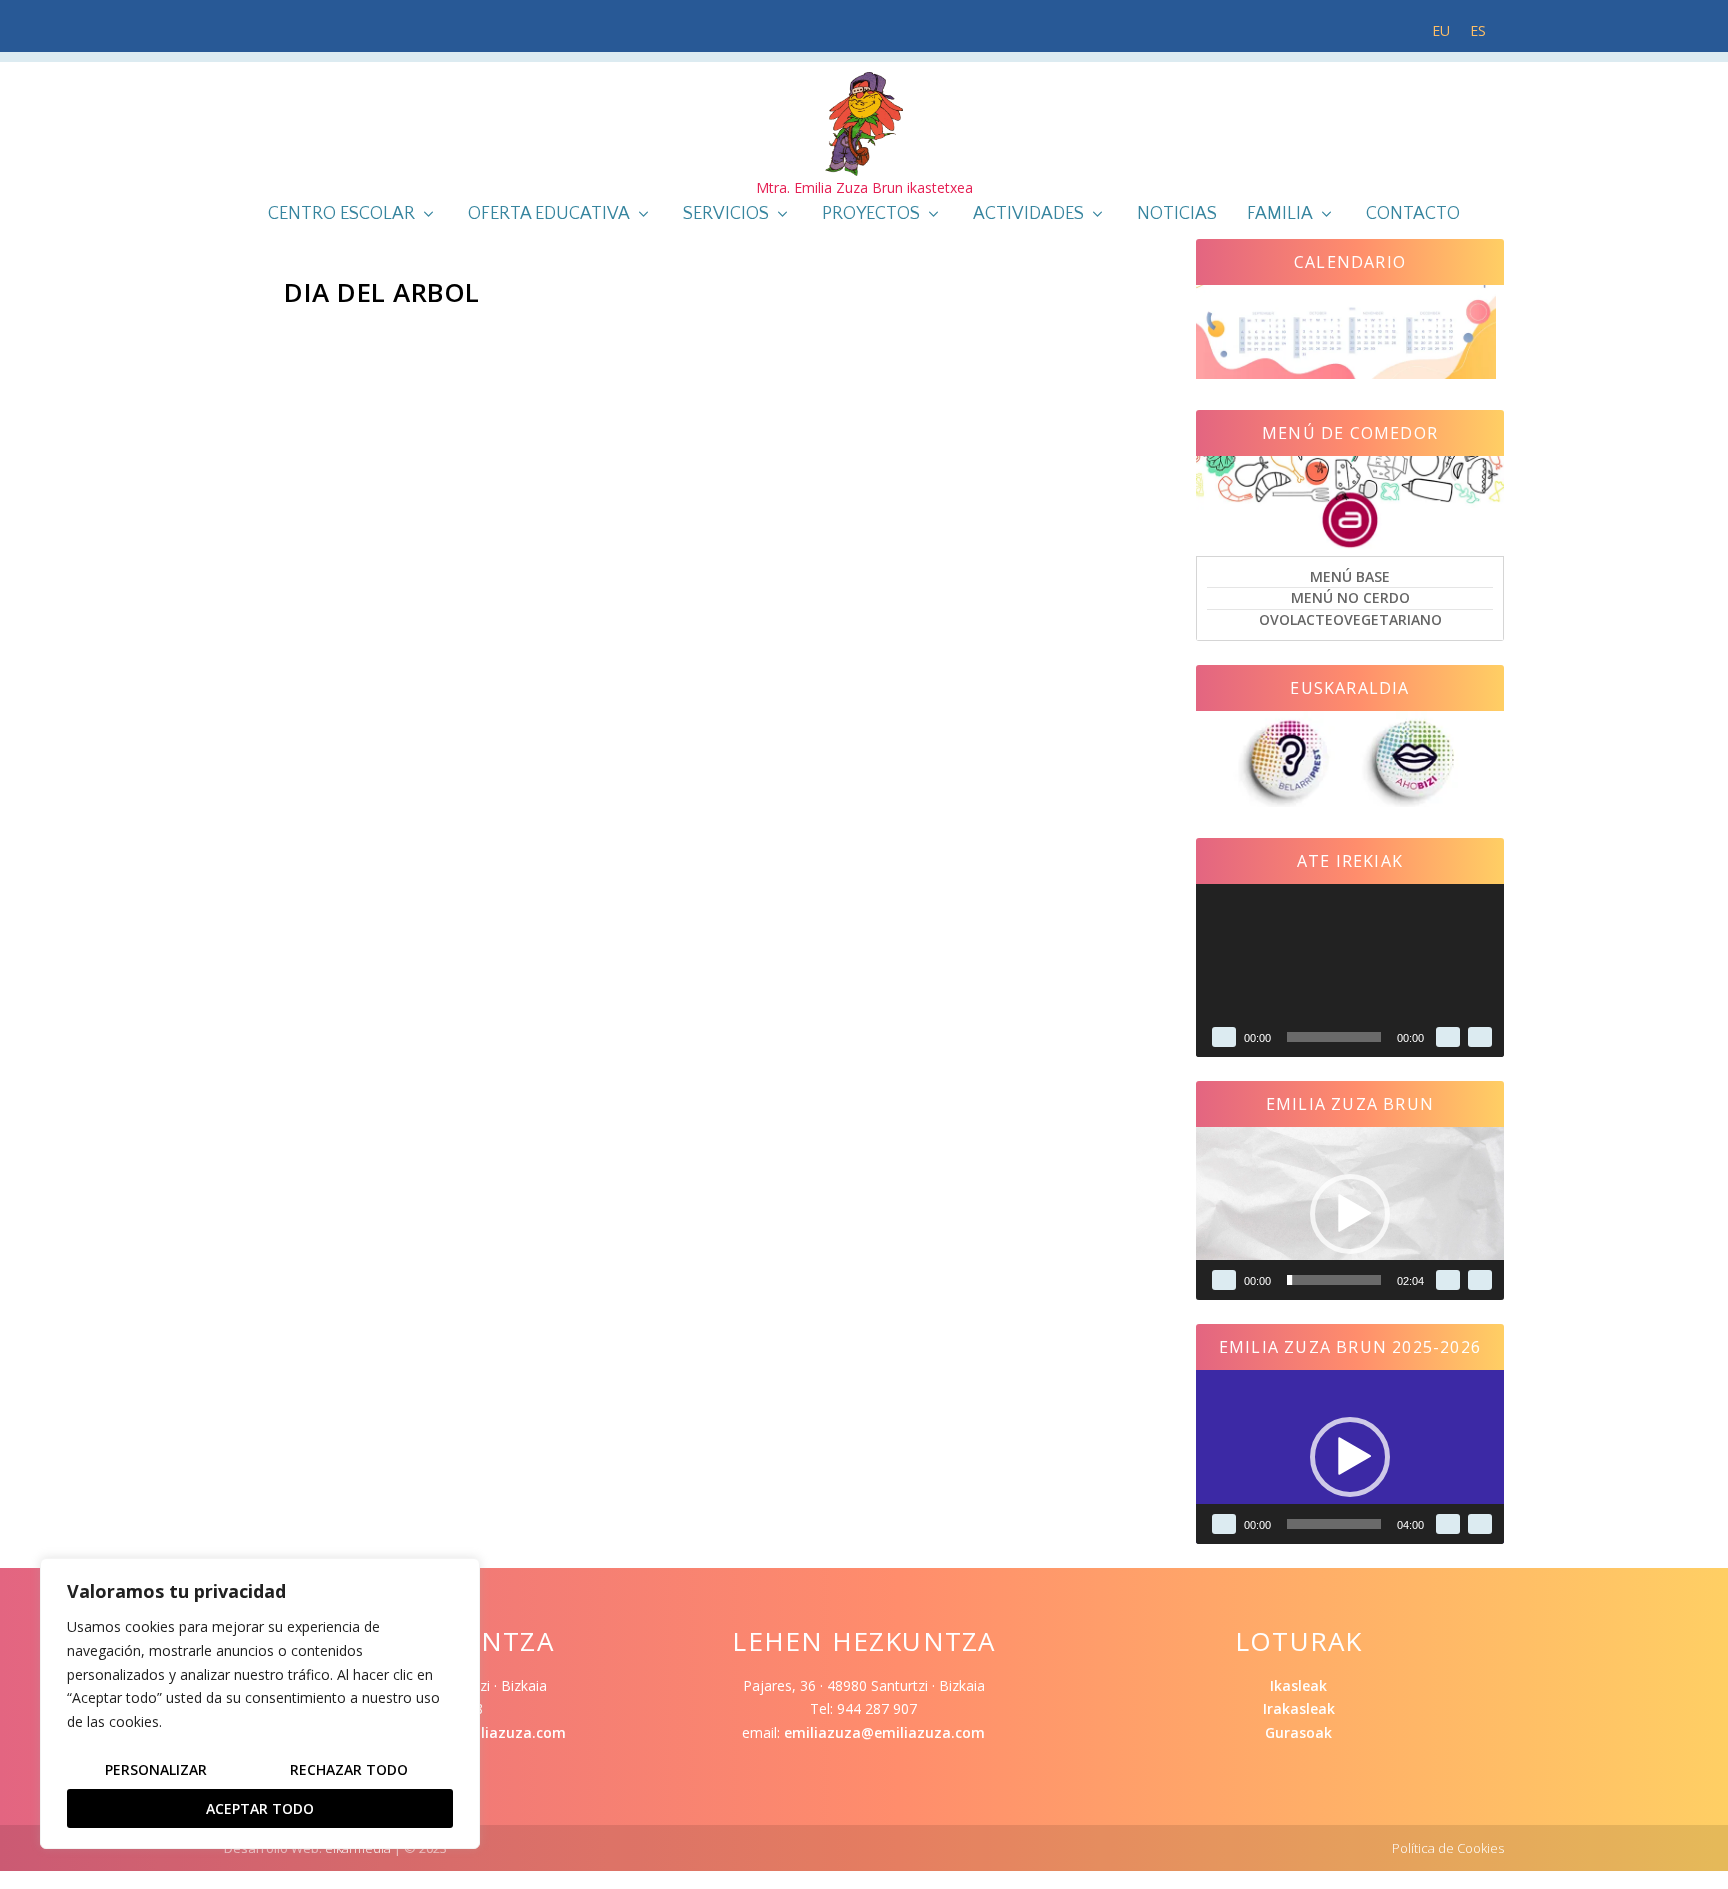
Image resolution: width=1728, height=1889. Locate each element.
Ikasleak (1298, 1685)
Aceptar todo (260, 1808)
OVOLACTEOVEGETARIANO (1350, 619)
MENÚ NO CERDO (1350, 597)
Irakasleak (1299, 1708)
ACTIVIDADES (1028, 215)
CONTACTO (1413, 215)
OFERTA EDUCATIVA (549, 215)
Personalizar (156, 1769)
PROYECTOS (871, 215)
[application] (1350, 970)
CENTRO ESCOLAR (341, 215)
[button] (1350, 1214)
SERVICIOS (726, 215)
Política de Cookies (1448, 1848)
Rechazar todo (349, 1769)
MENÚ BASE (1350, 576)
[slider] (1334, 1280)
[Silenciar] (1448, 1037)
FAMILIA (1280, 215)
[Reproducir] (1224, 1037)
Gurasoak (1298, 1732)
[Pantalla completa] (1480, 1037)
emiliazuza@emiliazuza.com (884, 1732)
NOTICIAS (1177, 215)
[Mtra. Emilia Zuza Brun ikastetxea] (864, 124)
